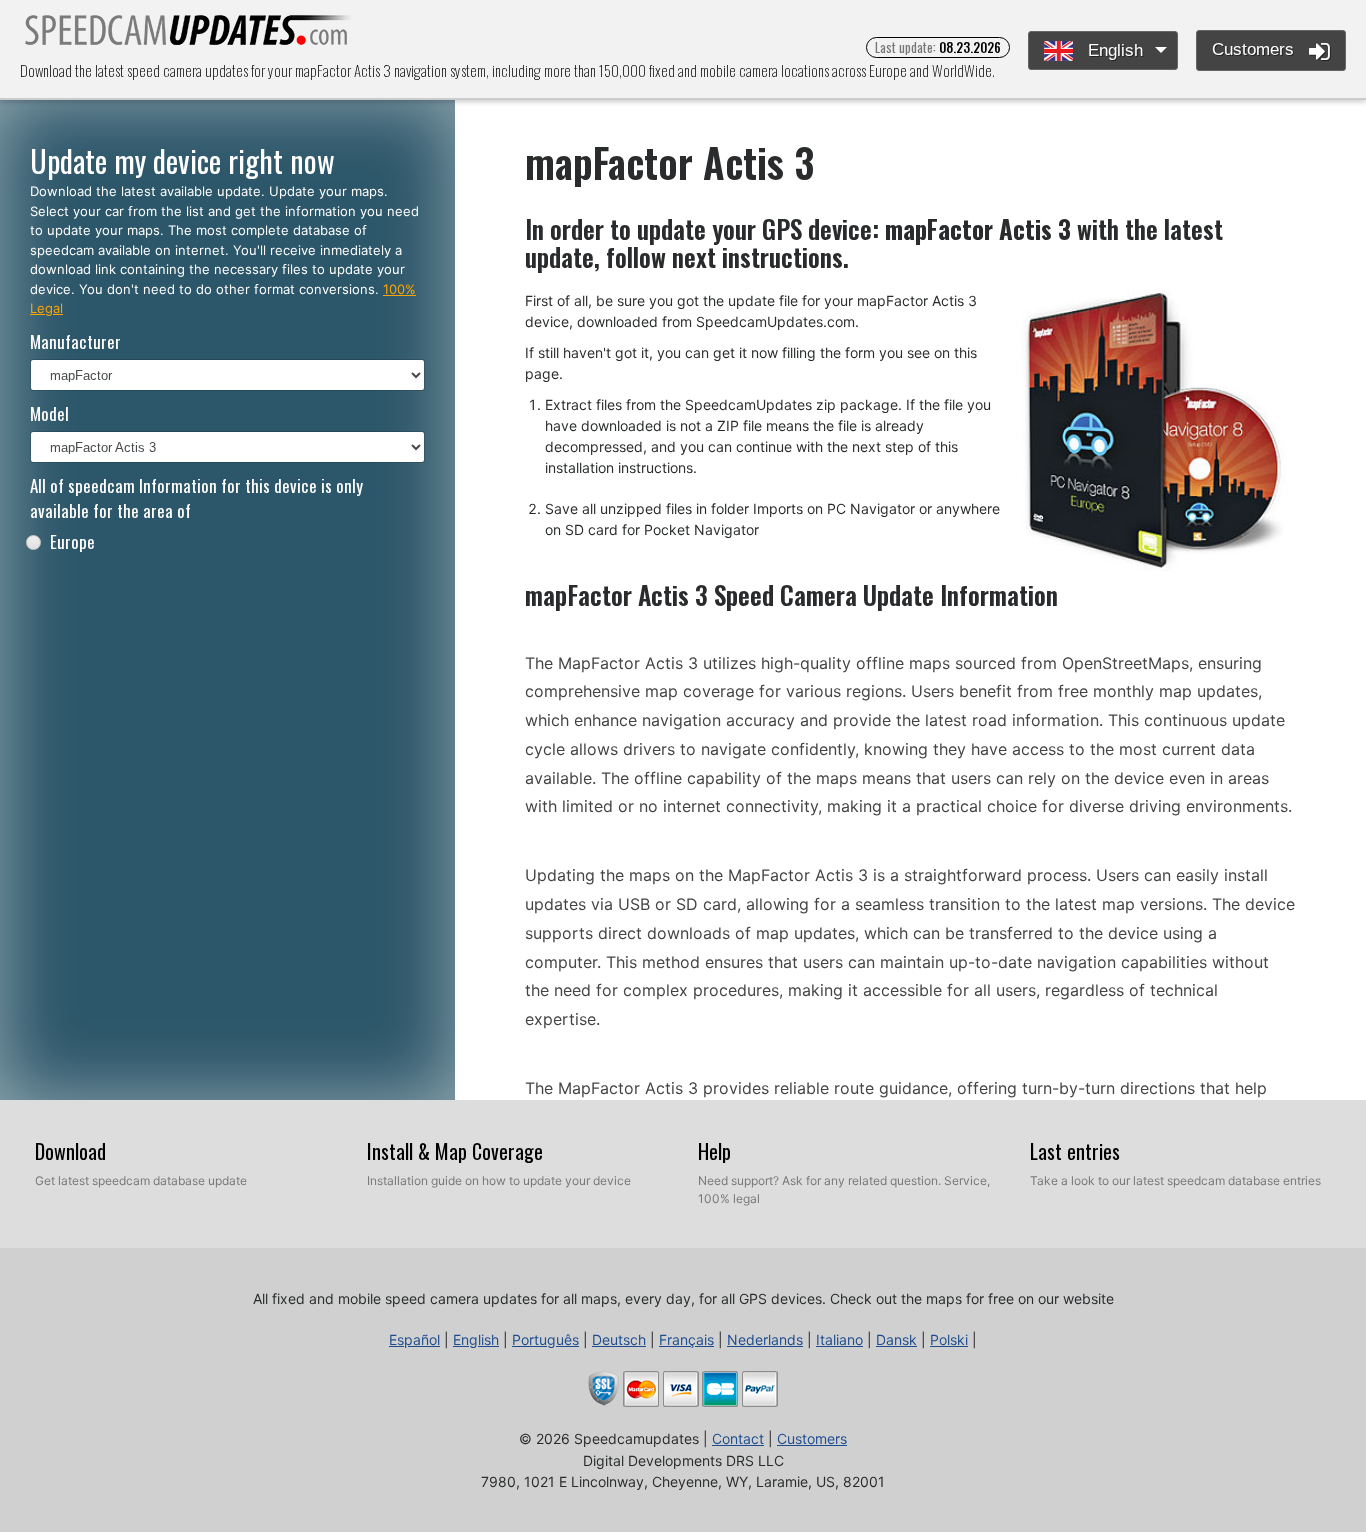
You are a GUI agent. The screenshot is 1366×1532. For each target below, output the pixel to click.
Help (714, 1151)
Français (686, 1339)
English (1113, 50)
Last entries (1075, 1151)
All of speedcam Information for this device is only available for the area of (196, 498)
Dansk (896, 1339)
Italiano (839, 1339)
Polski (949, 1339)
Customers (1255, 49)
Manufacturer (75, 341)
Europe (72, 541)
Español (414, 1339)
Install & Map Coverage (455, 1151)
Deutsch (619, 1339)
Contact (738, 1438)
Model (49, 413)
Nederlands (765, 1339)
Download (70, 1151)
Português (545, 1339)
